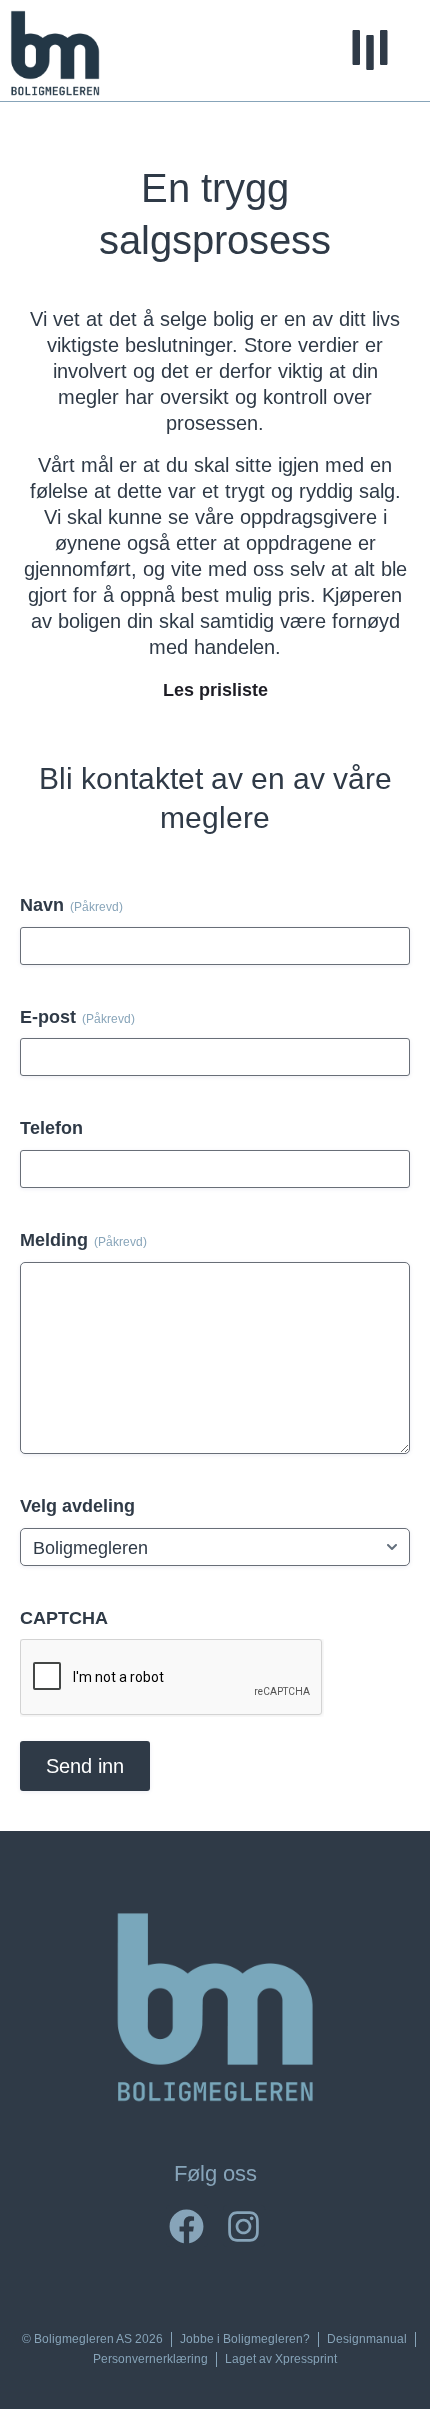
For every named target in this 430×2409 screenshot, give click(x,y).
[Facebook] (187, 2226)
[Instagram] (244, 2226)
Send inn (85, 1766)
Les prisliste (215, 690)
